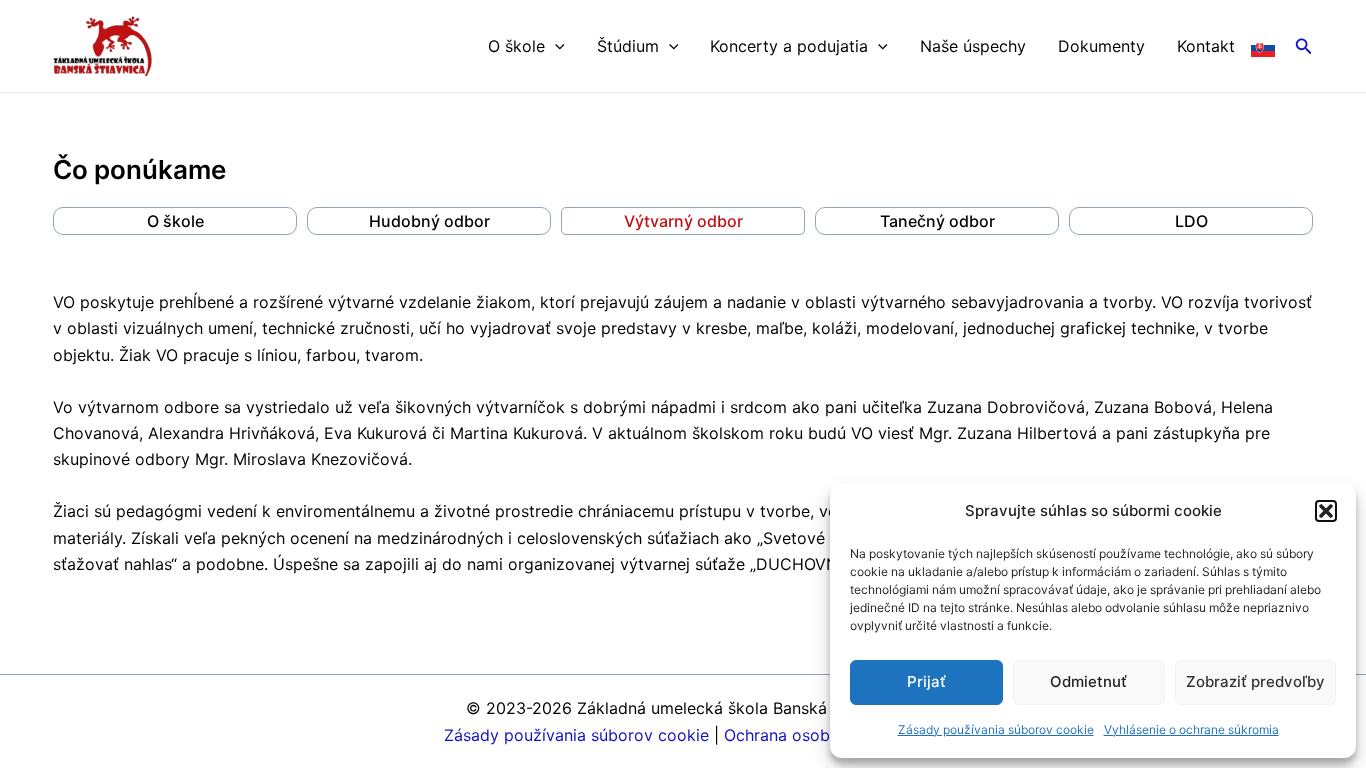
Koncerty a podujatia (789, 46)
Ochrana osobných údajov (823, 735)
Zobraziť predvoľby (1255, 681)
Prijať (926, 681)
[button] (1326, 511)
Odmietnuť (1088, 681)
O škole (516, 46)
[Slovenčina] (1263, 46)
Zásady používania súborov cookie (996, 729)
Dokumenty (1101, 46)
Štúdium (628, 46)
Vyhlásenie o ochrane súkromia (1191, 729)
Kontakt (1206, 46)
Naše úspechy (973, 46)
